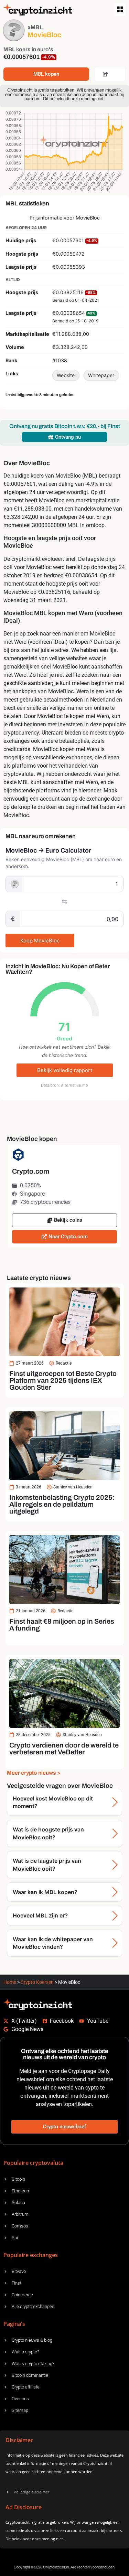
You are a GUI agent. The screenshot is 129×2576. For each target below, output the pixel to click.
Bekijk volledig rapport (65, 1070)
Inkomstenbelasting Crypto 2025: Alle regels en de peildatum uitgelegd (62, 1504)
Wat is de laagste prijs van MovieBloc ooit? (47, 1864)
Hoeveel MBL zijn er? (40, 1915)
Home (10, 1982)
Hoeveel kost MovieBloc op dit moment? (53, 1802)
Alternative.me (74, 1085)
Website (66, 375)
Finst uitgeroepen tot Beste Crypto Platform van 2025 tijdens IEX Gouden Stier (63, 1380)
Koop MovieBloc (40, 940)
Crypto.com (31, 1171)
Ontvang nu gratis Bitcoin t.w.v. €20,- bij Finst (65, 426)
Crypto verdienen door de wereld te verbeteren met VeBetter (64, 1749)
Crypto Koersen (37, 1982)
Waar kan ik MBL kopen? (45, 1892)
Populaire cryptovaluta (33, 2163)
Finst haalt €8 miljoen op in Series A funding (62, 1625)
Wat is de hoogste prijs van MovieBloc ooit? (48, 1833)
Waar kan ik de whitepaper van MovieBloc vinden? (53, 1943)
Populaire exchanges (31, 2255)
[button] (120, 10)
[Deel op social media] (110, 74)
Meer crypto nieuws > (34, 1773)
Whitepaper (101, 375)
